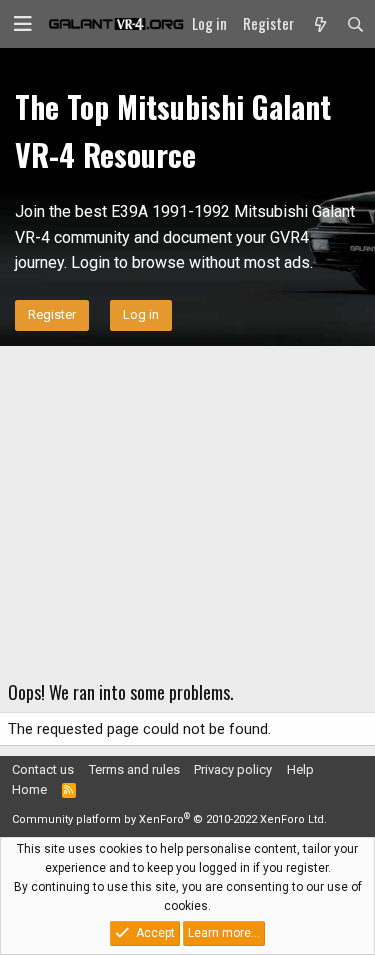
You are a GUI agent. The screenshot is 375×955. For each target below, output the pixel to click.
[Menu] (23, 24)
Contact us (43, 769)
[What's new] (319, 24)
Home (29, 789)
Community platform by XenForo (169, 819)
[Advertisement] (187, 509)
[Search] (355, 24)
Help (300, 769)
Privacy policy (233, 769)
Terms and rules (134, 769)
